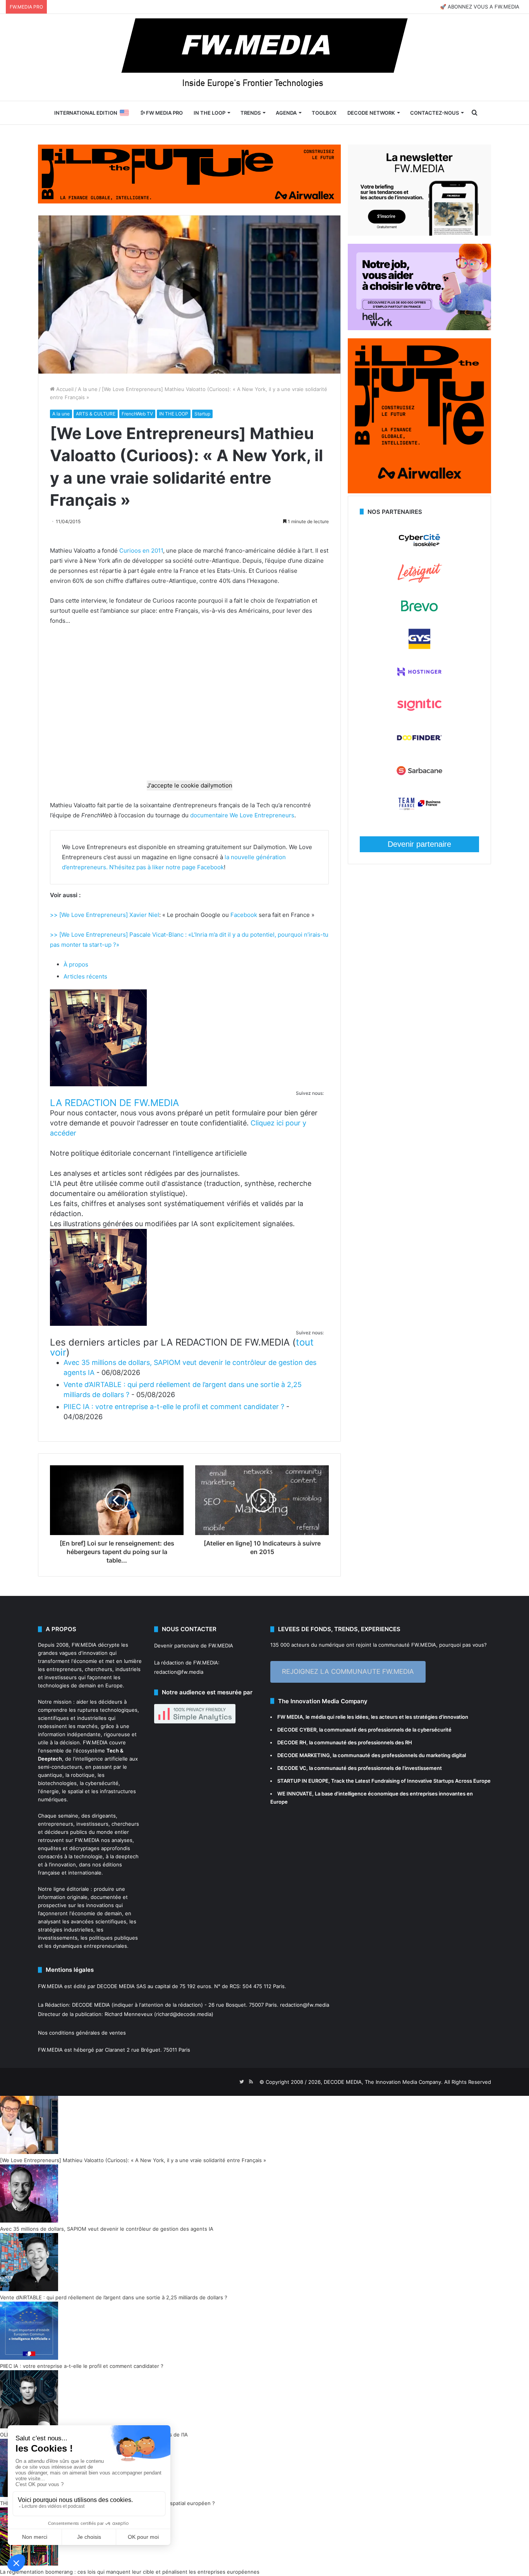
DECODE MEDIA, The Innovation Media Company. (383, 2082)
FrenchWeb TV (137, 414)
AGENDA (286, 113)
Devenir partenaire (419, 844)
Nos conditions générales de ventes (82, 2033)
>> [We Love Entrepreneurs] (90, 915)
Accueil (64, 389)
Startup (202, 414)
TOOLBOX (324, 113)
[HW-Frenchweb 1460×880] (419, 328)
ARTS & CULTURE (96, 414)
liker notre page (175, 867)
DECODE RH (292, 1742)
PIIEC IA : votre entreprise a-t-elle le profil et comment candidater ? (174, 1407)
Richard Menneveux (129, 2014)
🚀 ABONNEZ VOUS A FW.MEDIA (480, 7)
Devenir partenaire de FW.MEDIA (194, 1646)
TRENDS (251, 113)
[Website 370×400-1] (419, 491)
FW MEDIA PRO (164, 113)
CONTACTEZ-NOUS (435, 113)
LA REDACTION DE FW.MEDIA (114, 1103)
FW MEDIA (290, 1717)
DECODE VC (292, 1768)
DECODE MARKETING (304, 1755)
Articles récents (85, 976)
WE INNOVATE (295, 1794)
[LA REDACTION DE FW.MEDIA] (98, 1084)
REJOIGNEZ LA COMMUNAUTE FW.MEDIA (348, 1671)
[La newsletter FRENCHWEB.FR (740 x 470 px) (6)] (419, 234)
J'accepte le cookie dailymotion (190, 785)
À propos (76, 964)
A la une (88, 389)
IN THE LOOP (210, 113)
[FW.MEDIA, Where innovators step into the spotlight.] (264, 57)
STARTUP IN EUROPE (303, 1781)
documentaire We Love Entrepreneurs (242, 815)
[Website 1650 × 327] (189, 173)
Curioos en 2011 (141, 551)
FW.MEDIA (84, 1645)
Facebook (210, 867)
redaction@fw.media (179, 1672)
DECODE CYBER (297, 1730)
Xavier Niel (144, 915)
